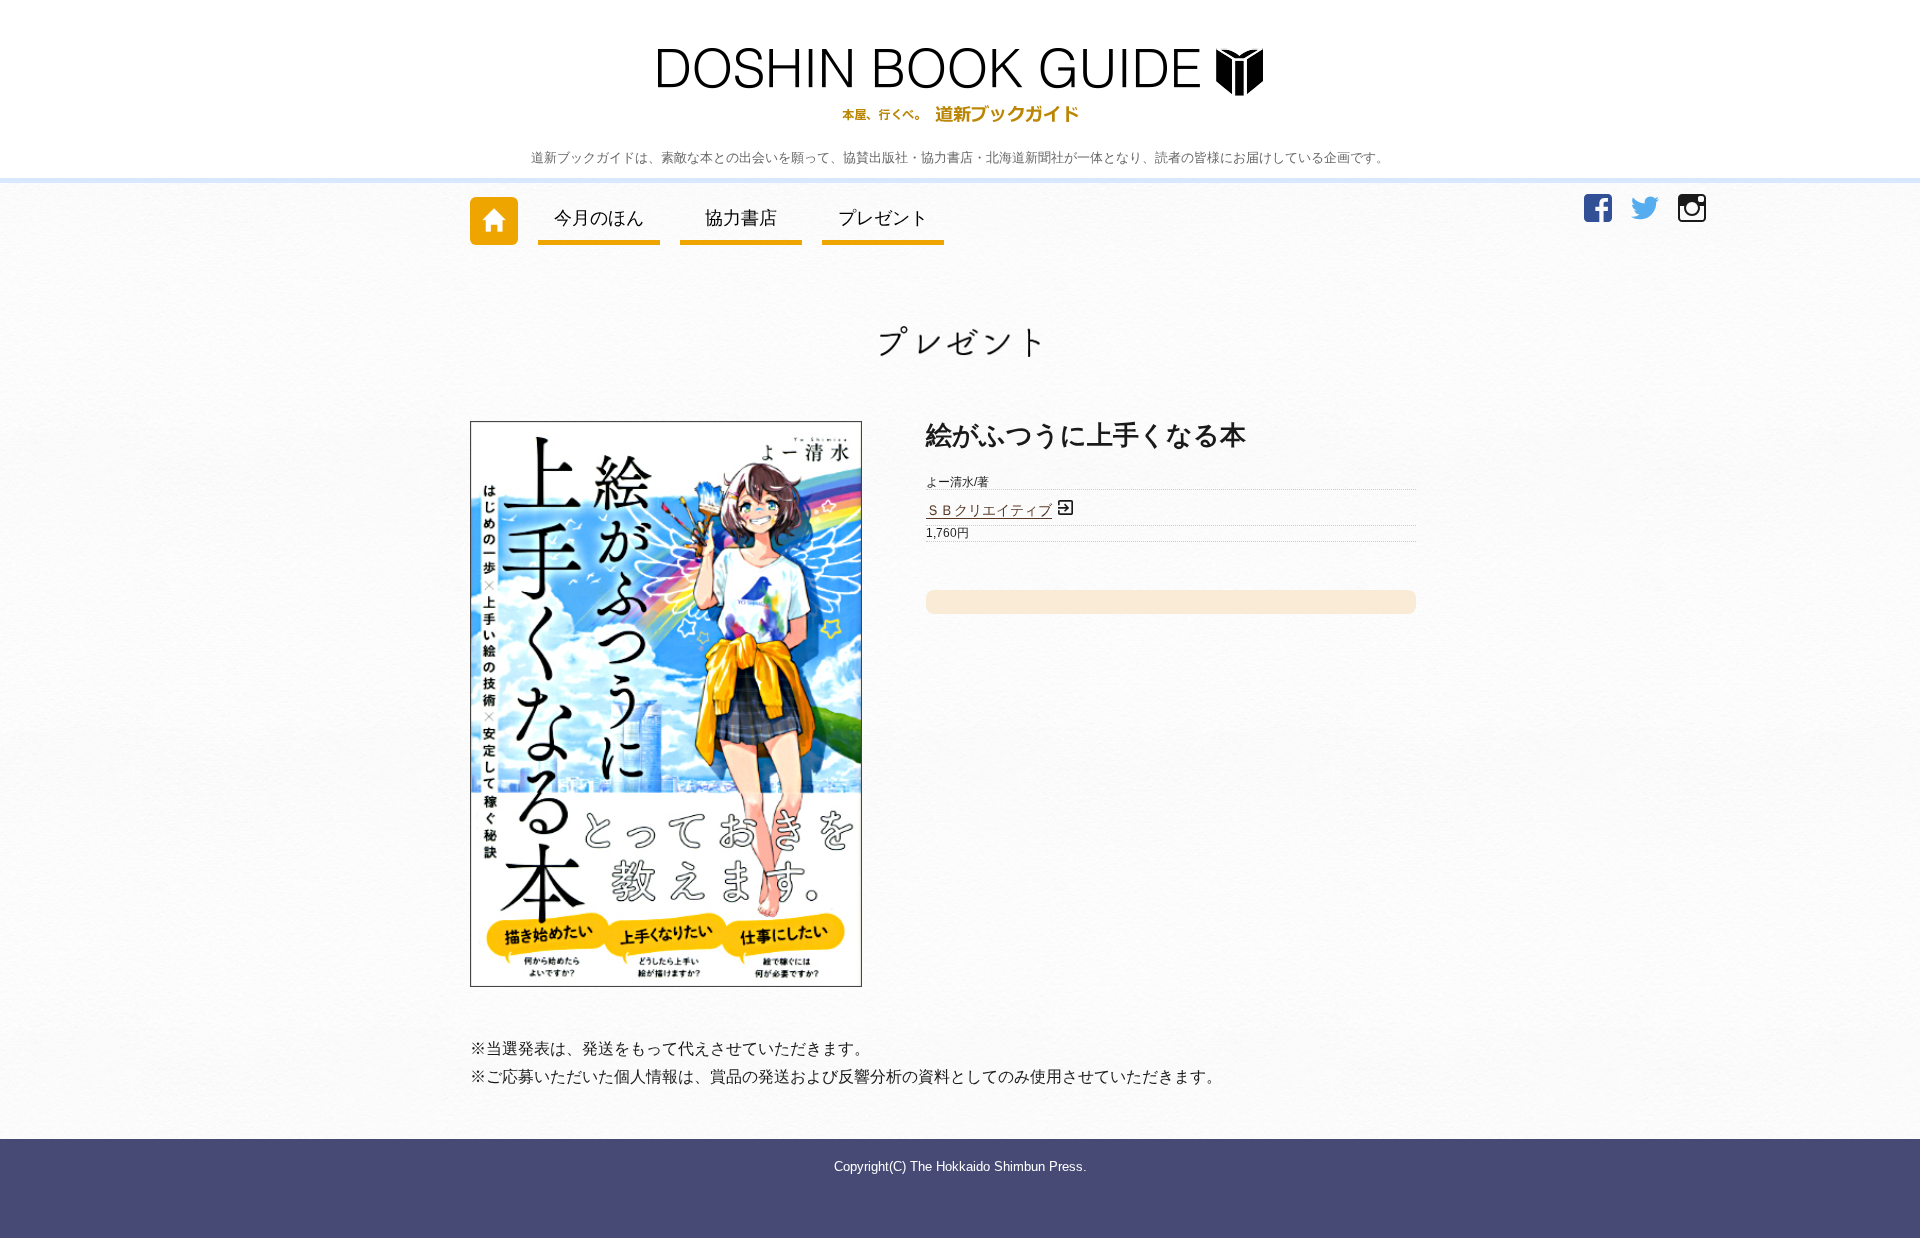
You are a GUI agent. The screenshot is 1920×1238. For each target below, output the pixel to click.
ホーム (494, 216)
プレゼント (883, 218)
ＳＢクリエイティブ (989, 510)
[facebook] (1598, 208)
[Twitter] (1645, 208)
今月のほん (599, 218)
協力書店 (741, 218)
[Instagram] (1692, 208)
